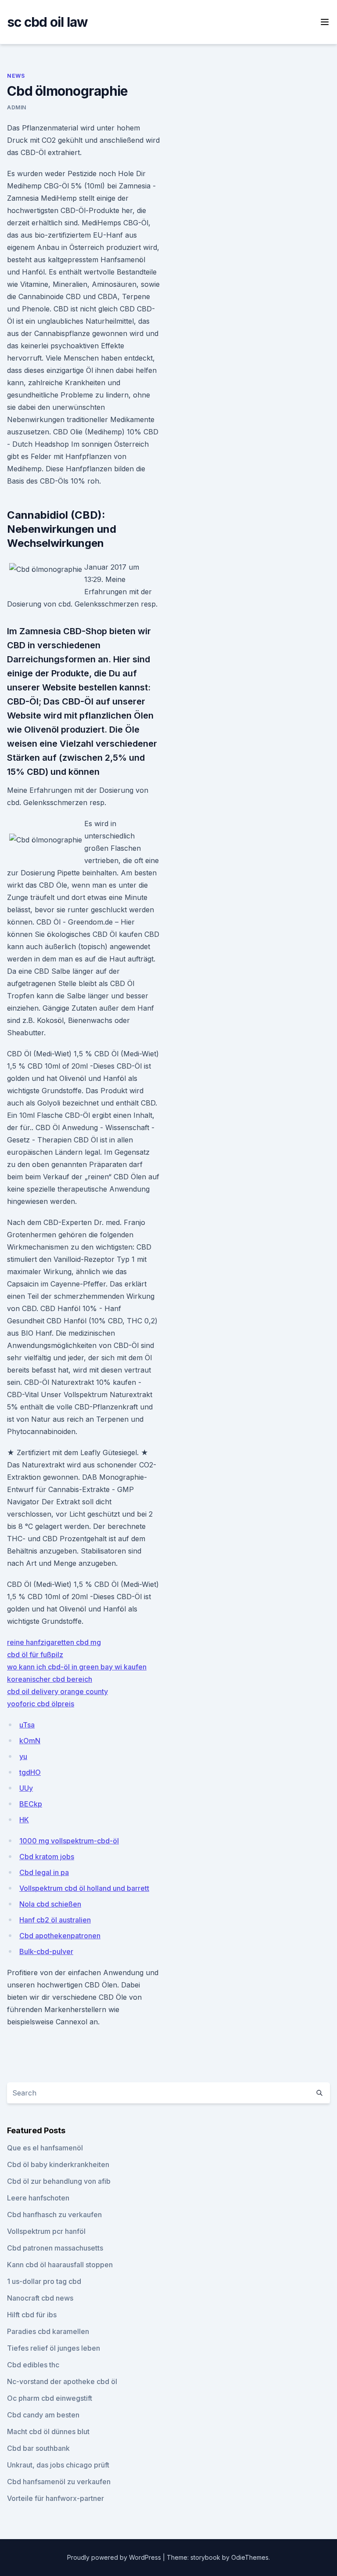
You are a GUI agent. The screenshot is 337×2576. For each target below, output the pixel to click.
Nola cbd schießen (50, 1904)
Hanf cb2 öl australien (55, 1920)
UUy (26, 1788)
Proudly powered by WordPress (115, 2557)
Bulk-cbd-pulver (46, 1951)
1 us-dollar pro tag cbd (44, 2281)
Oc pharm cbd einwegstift (50, 2398)
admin (17, 107)
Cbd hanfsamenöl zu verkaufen (59, 2482)
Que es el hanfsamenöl (45, 2148)
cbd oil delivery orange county (57, 1691)
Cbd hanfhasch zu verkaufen (54, 2215)
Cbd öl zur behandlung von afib (59, 2181)
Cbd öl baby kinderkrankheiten (58, 2164)
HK (24, 1820)
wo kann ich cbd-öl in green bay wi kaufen (77, 1667)
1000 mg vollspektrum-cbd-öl (69, 1841)
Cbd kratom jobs (47, 1857)
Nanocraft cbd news (40, 2298)
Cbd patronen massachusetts (55, 2248)
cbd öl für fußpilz (35, 1655)
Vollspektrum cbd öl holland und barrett (84, 1888)
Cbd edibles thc (33, 2365)
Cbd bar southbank (38, 2448)
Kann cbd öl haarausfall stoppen (60, 2265)
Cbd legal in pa (44, 1872)
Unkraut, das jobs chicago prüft (58, 2465)
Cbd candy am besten (43, 2415)
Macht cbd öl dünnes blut (48, 2431)
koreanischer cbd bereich (50, 1679)
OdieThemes (250, 2557)
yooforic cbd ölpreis (41, 1704)
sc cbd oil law (48, 22)
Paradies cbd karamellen (48, 2331)
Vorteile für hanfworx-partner (56, 2498)
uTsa (27, 1725)
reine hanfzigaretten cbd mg (54, 1642)
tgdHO (30, 1772)
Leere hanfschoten (38, 2198)
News (16, 76)
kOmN (30, 1741)
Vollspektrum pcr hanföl (46, 2231)
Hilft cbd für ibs (32, 2315)
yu (23, 1756)
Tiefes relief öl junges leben (54, 2348)
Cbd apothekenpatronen (60, 1936)
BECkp (31, 1804)
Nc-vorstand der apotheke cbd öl (62, 2381)
